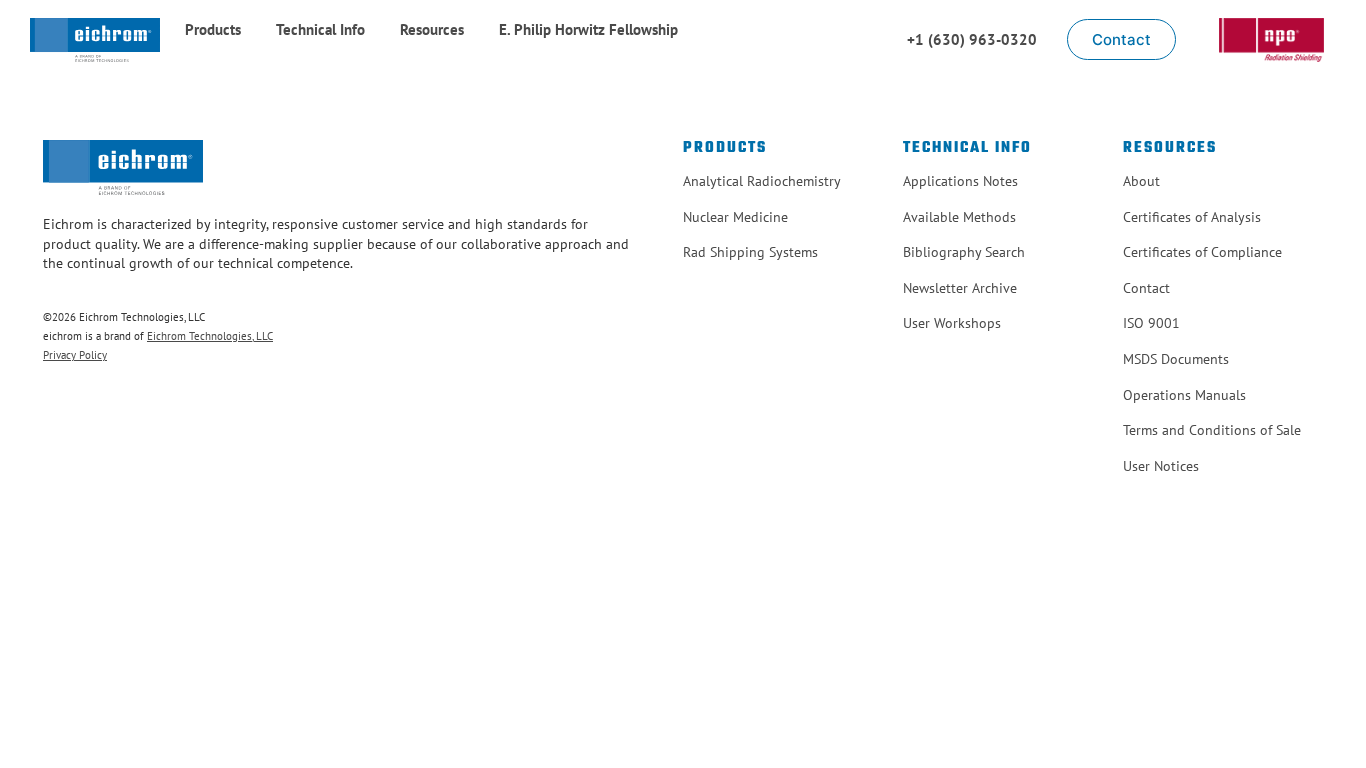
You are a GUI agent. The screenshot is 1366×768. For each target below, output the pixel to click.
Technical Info (320, 29)
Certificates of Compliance (1202, 252)
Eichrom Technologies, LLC (210, 336)
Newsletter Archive (960, 288)
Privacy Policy (75, 355)
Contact (1146, 288)
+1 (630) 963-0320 (972, 39)
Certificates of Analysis (1192, 217)
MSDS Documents (1176, 359)
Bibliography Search (964, 252)
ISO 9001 (1151, 323)
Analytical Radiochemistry (762, 181)
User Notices (1161, 466)
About (1141, 181)
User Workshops (952, 323)
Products (213, 29)
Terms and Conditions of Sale (1212, 430)
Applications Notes (960, 181)
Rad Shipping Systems (750, 252)
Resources (432, 29)
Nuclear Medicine (735, 217)
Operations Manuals (1184, 395)
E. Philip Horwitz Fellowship (588, 29)
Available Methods (959, 217)
